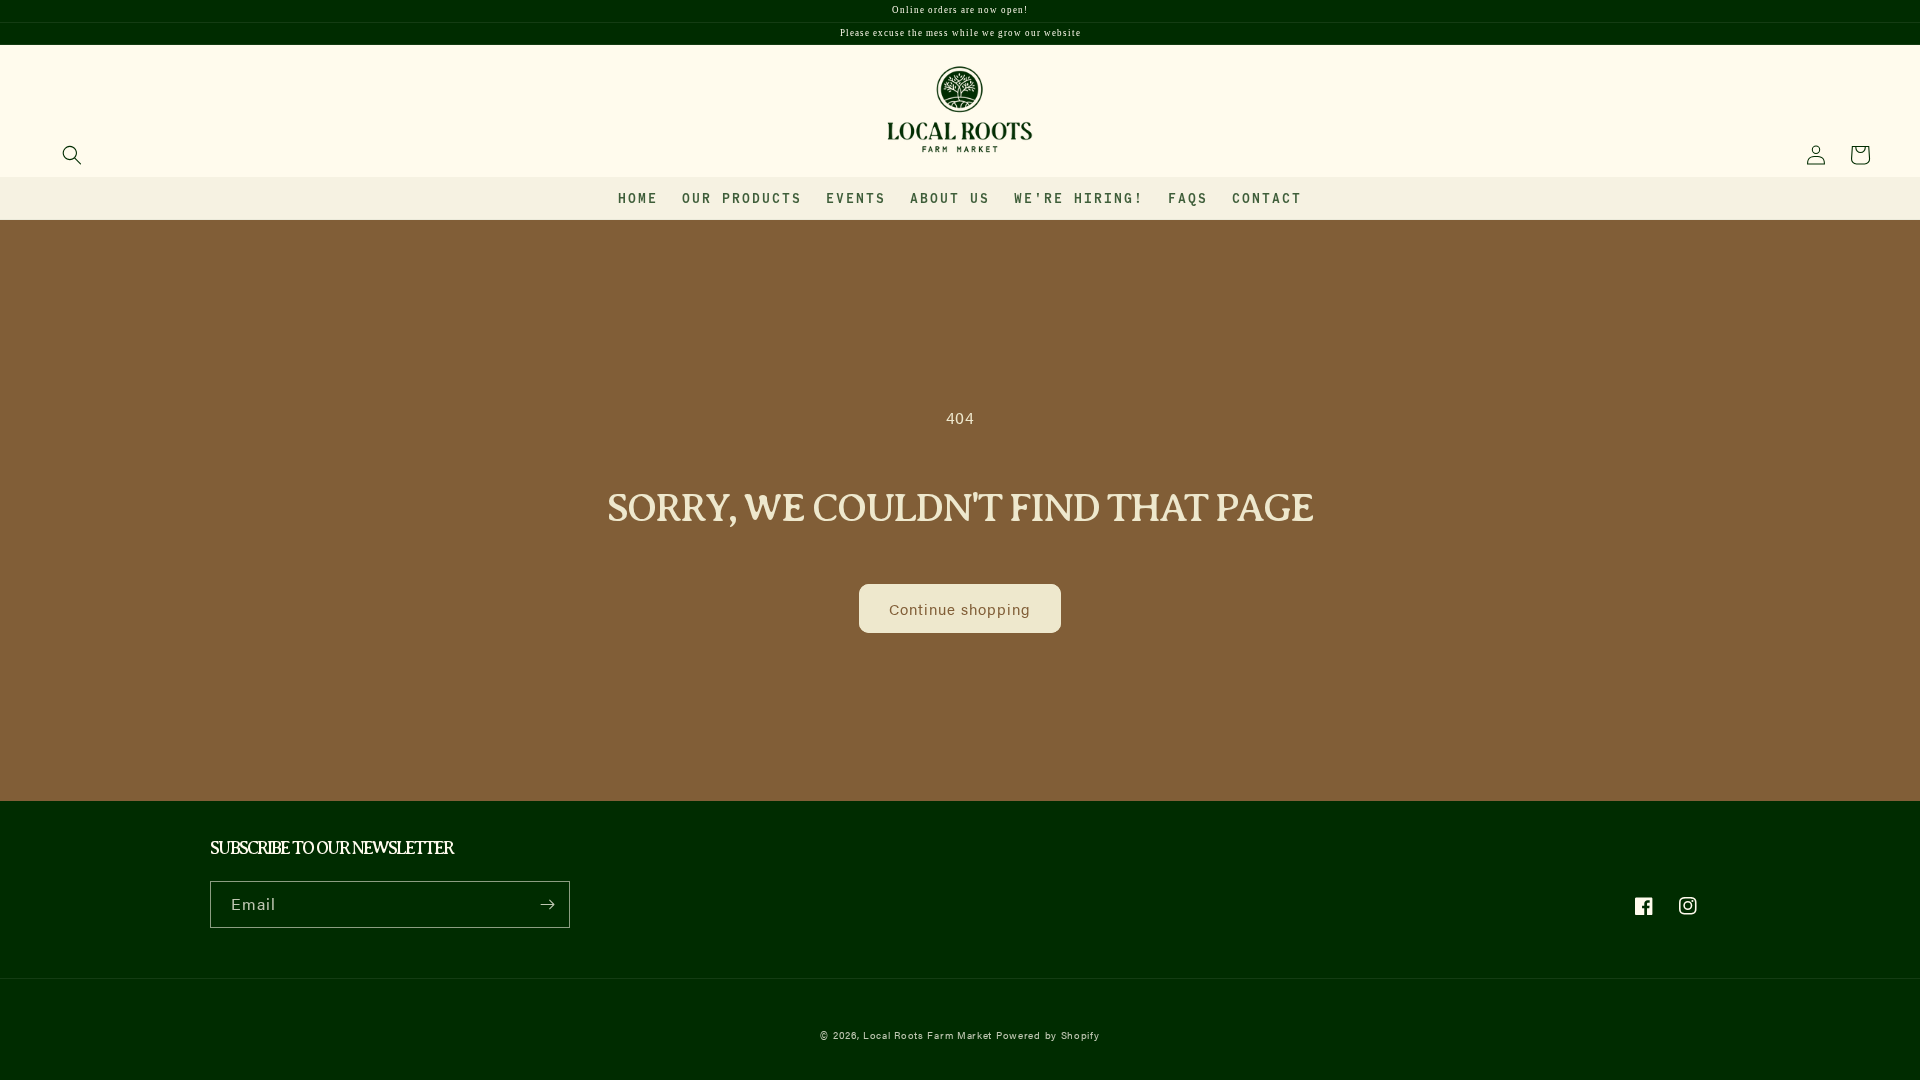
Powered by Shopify (1048, 1035)
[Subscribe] (547, 904)
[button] (72, 155)
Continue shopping (960, 608)
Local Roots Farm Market (927, 1035)
